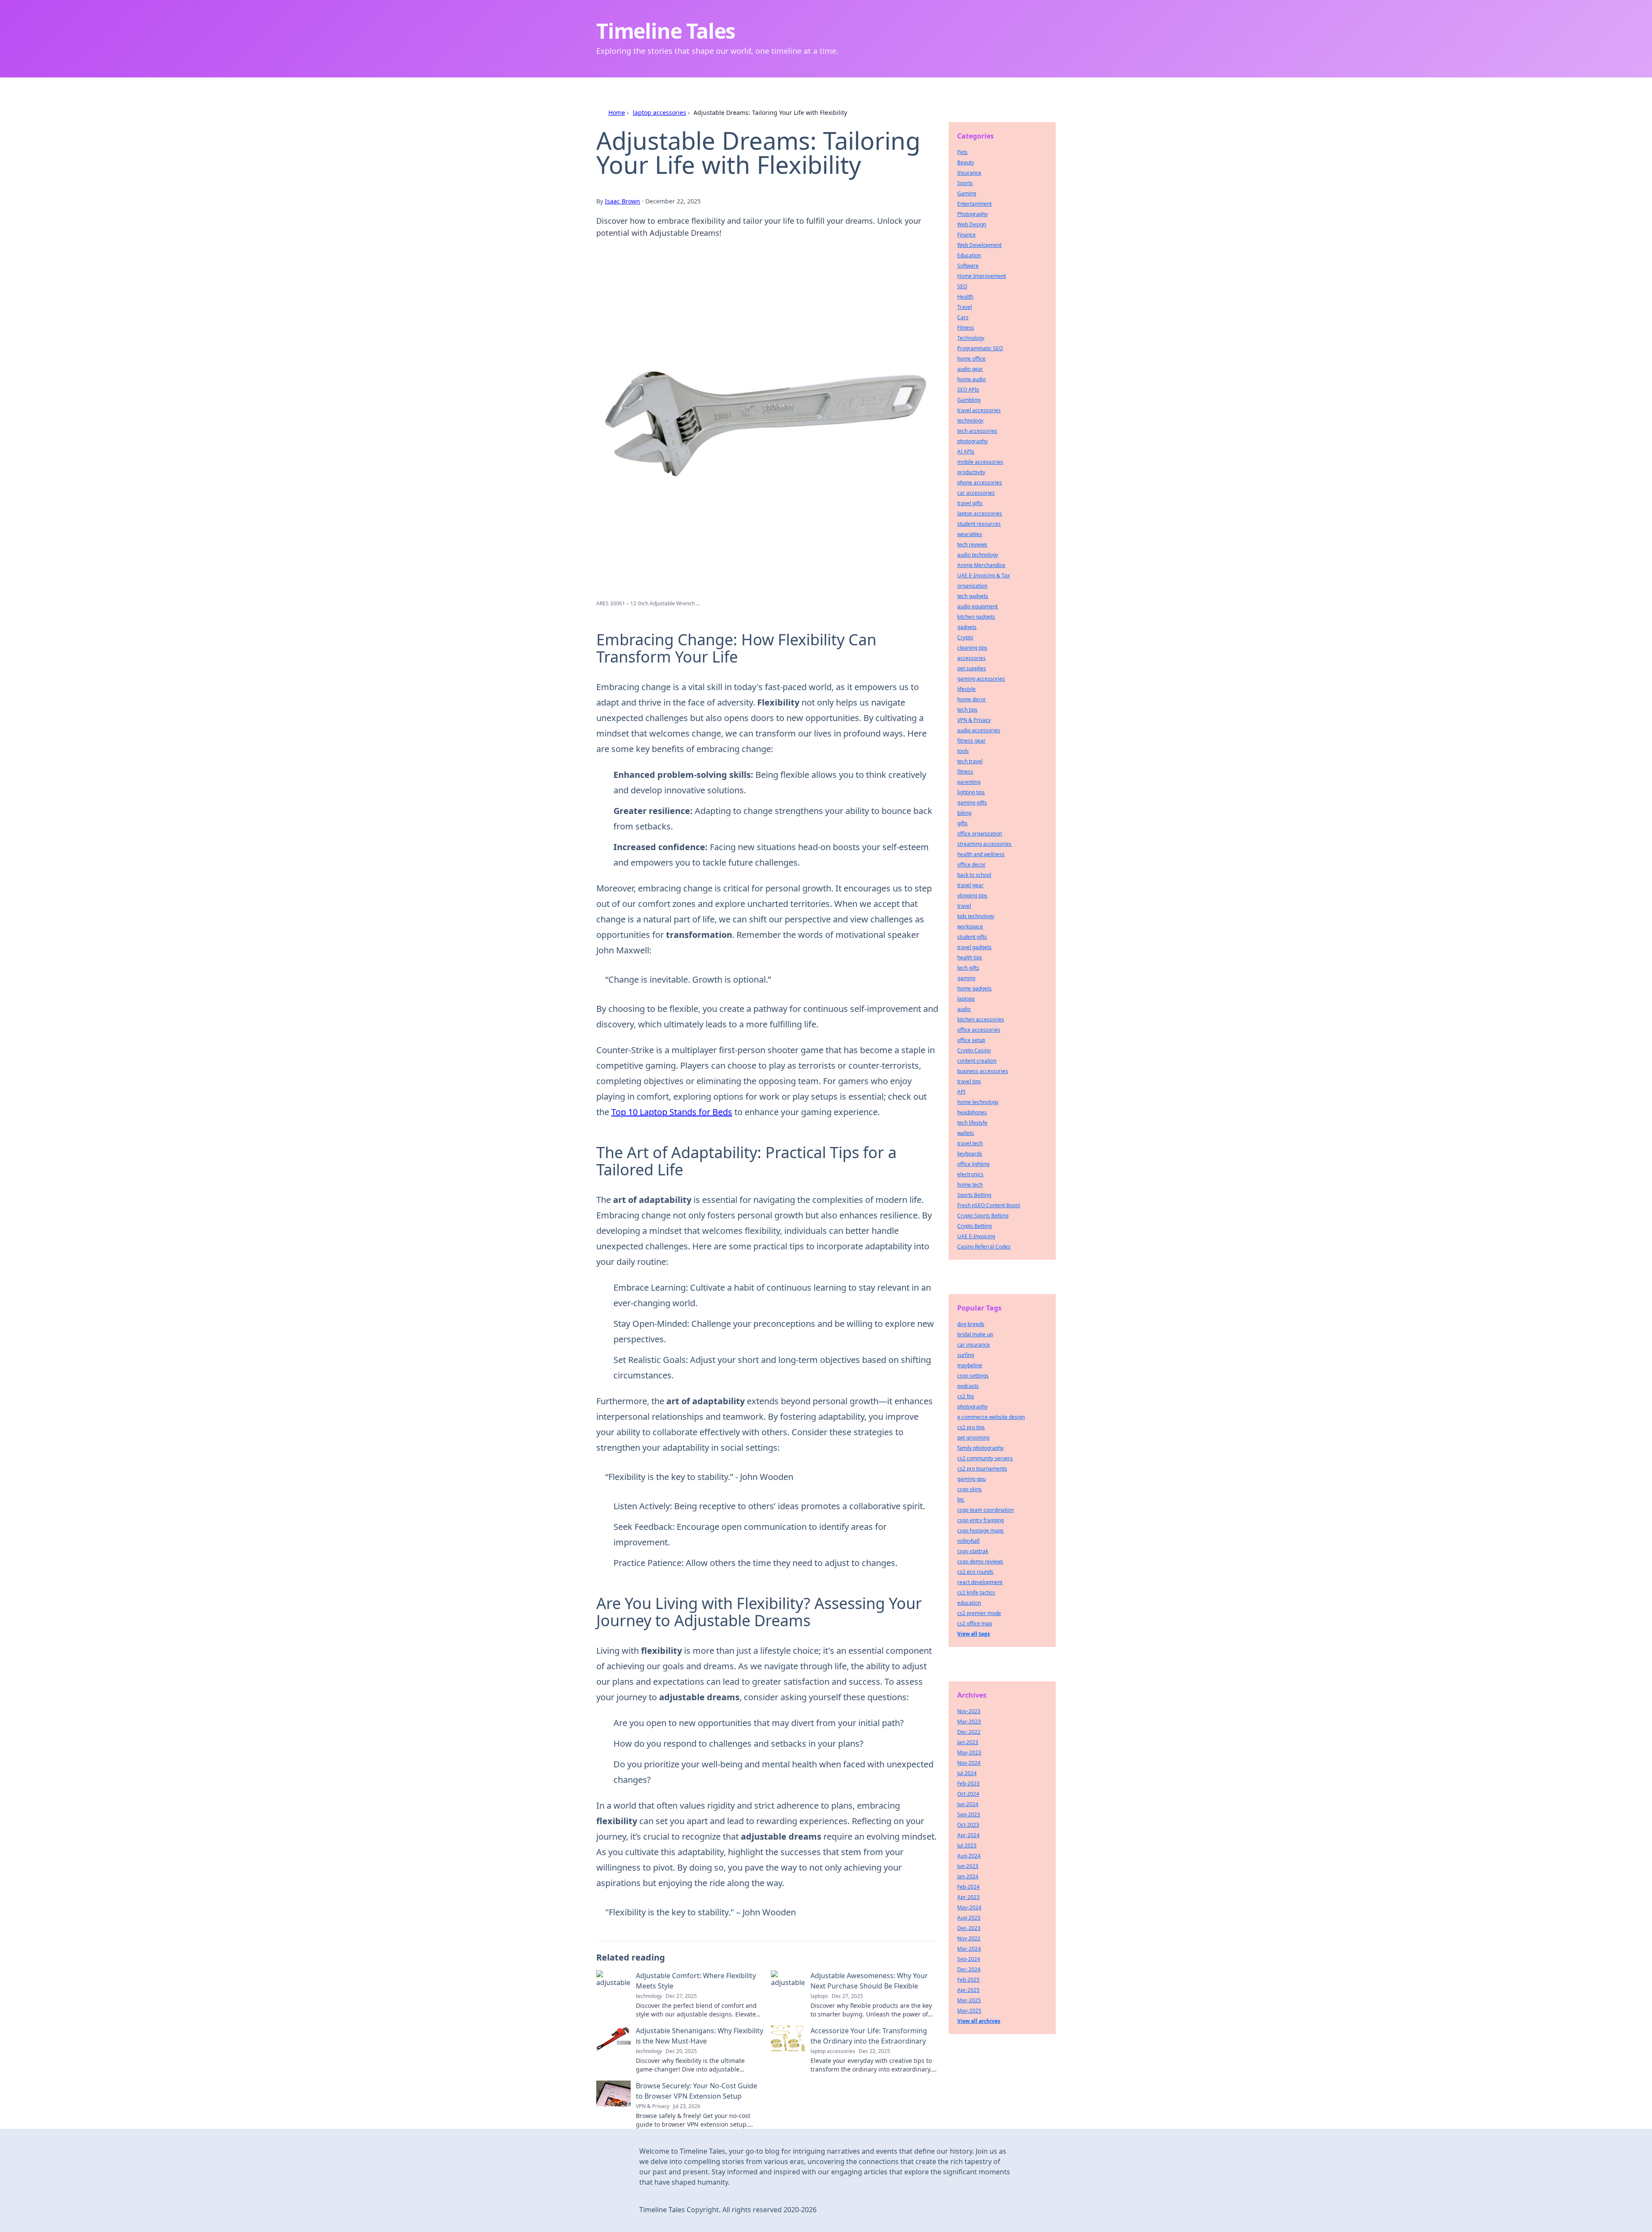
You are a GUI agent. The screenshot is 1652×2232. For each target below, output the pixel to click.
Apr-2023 (968, 1897)
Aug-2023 (969, 1918)
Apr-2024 (968, 1835)
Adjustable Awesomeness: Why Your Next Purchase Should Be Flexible (869, 1981)
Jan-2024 (968, 1876)
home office (971, 359)
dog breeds (971, 1324)
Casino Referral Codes (984, 1247)
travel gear (970, 885)
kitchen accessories (981, 1019)
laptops (966, 999)
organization (972, 586)
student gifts (972, 937)
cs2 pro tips (971, 1427)
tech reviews (972, 544)
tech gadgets (973, 596)
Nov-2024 (969, 1763)
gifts (962, 823)
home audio (971, 379)
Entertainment (974, 204)
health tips (970, 957)
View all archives (979, 2021)
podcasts (968, 1386)
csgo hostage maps (980, 1531)
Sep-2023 (969, 1814)
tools (963, 751)
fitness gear (971, 741)
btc (961, 1500)
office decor (971, 865)
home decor (972, 699)
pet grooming (973, 1438)
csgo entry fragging (980, 1520)
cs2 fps (966, 1396)
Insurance (969, 173)
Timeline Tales (666, 31)
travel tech (970, 1143)
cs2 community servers (985, 1458)
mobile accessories (980, 462)
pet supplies (972, 668)
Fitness (966, 328)
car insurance (974, 1345)
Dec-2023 (969, 1928)
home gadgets (974, 988)
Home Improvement (982, 276)
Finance (966, 235)
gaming (966, 978)
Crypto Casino (974, 1050)
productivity (971, 472)
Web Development (979, 245)
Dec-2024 (969, 1969)
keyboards (970, 1154)
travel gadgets (974, 947)
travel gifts (970, 503)
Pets (962, 152)
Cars (963, 317)
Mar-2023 (969, 1722)
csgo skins (969, 1489)
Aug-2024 (969, 1856)
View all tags (974, 1634)
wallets (966, 1133)
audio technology (978, 555)
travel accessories (979, 410)
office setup (971, 1040)
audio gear (970, 369)
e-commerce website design (991, 1417)
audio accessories (979, 730)
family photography (980, 1448)
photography (972, 441)
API (961, 1092)
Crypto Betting (974, 1226)
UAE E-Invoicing (976, 1236)
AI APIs (966, 452)
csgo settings (973, 1376)
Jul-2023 (967, 1845)
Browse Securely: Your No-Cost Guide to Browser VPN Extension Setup (697, 2091)
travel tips (969, 1081)
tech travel (970, 761)
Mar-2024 (969, 1949)
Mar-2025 (969, 2000)
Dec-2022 (969, 1732)
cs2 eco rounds (975, 1572)
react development (980, 1582)
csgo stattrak (973, 1551)
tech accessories (977, 431)
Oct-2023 (968, 1825)
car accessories (976, 493)
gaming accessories (981, 679)
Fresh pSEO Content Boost (989, 1205)
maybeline (970, 1365)
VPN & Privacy (974, 720)
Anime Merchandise (981, 565)
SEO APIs (968, 390)
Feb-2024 (968, 1887)
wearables (970, 534)
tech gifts (968, 968)
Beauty (966, 162)
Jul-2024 (967, 1773)
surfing (966, 1355)
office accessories (979, 1030)
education (969, 1603)
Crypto (965, 637)
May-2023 (969, 1753)
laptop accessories (660, 113)
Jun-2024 (968, 1804)
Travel (965, 307)
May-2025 (969, 2011)
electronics (970, 1174)
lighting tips (971, 792)
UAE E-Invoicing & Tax (983, 575)
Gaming (967, 193)
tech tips (967, 710)
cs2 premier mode (979, 1613)
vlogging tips (972, 896)
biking (964, 813)
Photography (972, 214)
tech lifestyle (972, 1123)
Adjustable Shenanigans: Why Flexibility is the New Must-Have (700, 2036)
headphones (972, 1112)
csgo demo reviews (980, 1561)
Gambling (969, 400)
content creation (977, 1061)
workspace (970, 926)
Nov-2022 (969, 1938)
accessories (971, 658)
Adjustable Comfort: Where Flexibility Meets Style (696, 1981)
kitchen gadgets (976, 617)
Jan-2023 (968, 1742)
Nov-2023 (969, 1711)
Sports (965, 183)
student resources (979, 524)
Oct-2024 (968, 1794)
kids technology (976, 916)
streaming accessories (984, 844)
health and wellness (981, 854)
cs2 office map (975, 1623)
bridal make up (975, 1334)
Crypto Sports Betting (983, 1216)
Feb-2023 (968, 1783)
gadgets (967, 627)
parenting (969, 782)
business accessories (983, 1071)
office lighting (973, 1164)
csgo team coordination (985, 1510)
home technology (978, 1102)
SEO (962, 286)
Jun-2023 (968, 1866)
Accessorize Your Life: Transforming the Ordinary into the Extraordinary (869, 2036)
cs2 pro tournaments (982, 1469)
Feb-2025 (968, 1980)
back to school (974, 875)
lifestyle (966, 689)
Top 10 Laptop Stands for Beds (672, 1112)
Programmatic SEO (980, 348)
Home (617, 113)
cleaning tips (972, 648)
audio (964, 1009)
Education (969, 255)
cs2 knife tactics (976, 1592)
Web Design (972, 224)
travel (964, 906)
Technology (971, 338)
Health (965, 297)
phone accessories (980, 482)
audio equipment (977, 606)
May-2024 (969, 1907)
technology (970, 421)
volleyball (968, 1541)
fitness (965, 772)
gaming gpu (971, 1479)
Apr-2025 (968, 1990)
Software (968, 266)
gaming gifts (972, 803)
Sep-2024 (969, 1959)
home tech (970, 1185)
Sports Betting (974, 1195)
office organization (980, 834)
